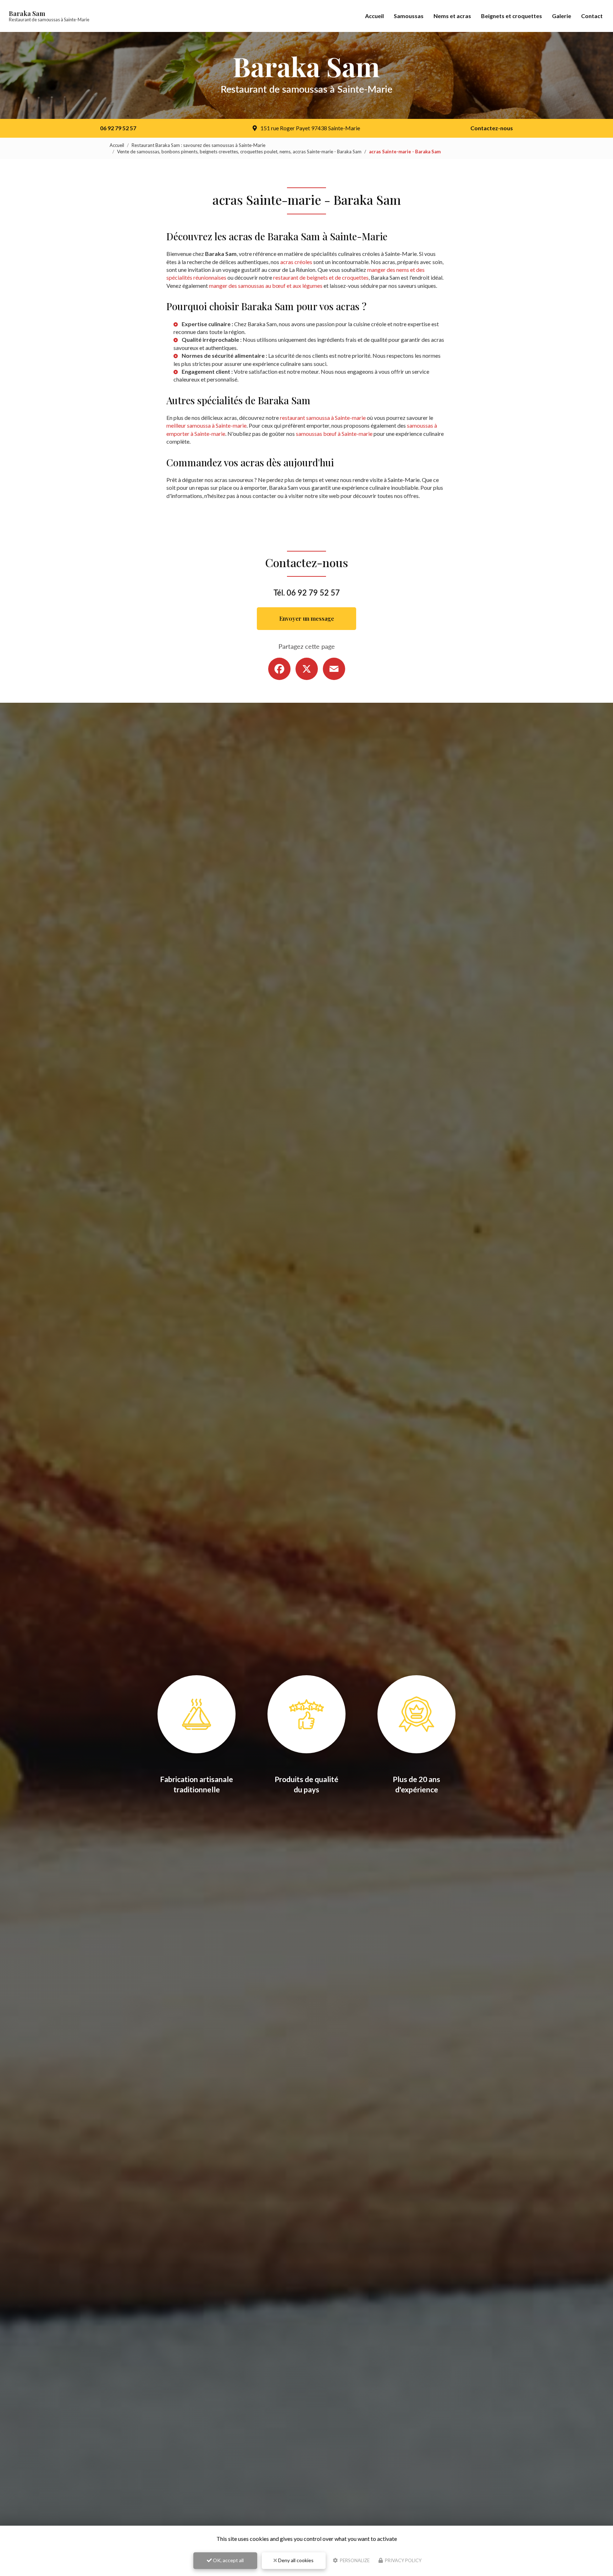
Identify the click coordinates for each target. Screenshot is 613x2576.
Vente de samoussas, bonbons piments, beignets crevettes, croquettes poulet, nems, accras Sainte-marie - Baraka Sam (239, 152)
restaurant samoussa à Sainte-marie (323, 418)
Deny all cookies (295, 2560)
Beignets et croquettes (512, 16)
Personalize (354, 2560)
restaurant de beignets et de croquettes (321, 277)
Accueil (374, 16)
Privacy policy (403, 2560)
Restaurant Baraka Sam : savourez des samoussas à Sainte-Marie (198, 145)
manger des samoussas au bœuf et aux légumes (266, 286)
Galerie (562, 16)
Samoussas (409, 16)
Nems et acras (452, 16)
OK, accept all (228, 2560)
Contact (592, 16)
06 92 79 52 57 (118, 128)
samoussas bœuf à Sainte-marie (334, 434)
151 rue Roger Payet (310, 128)
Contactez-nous (492, 128)
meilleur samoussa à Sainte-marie (206, 425)
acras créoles (296, 262)
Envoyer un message (307, 618)
